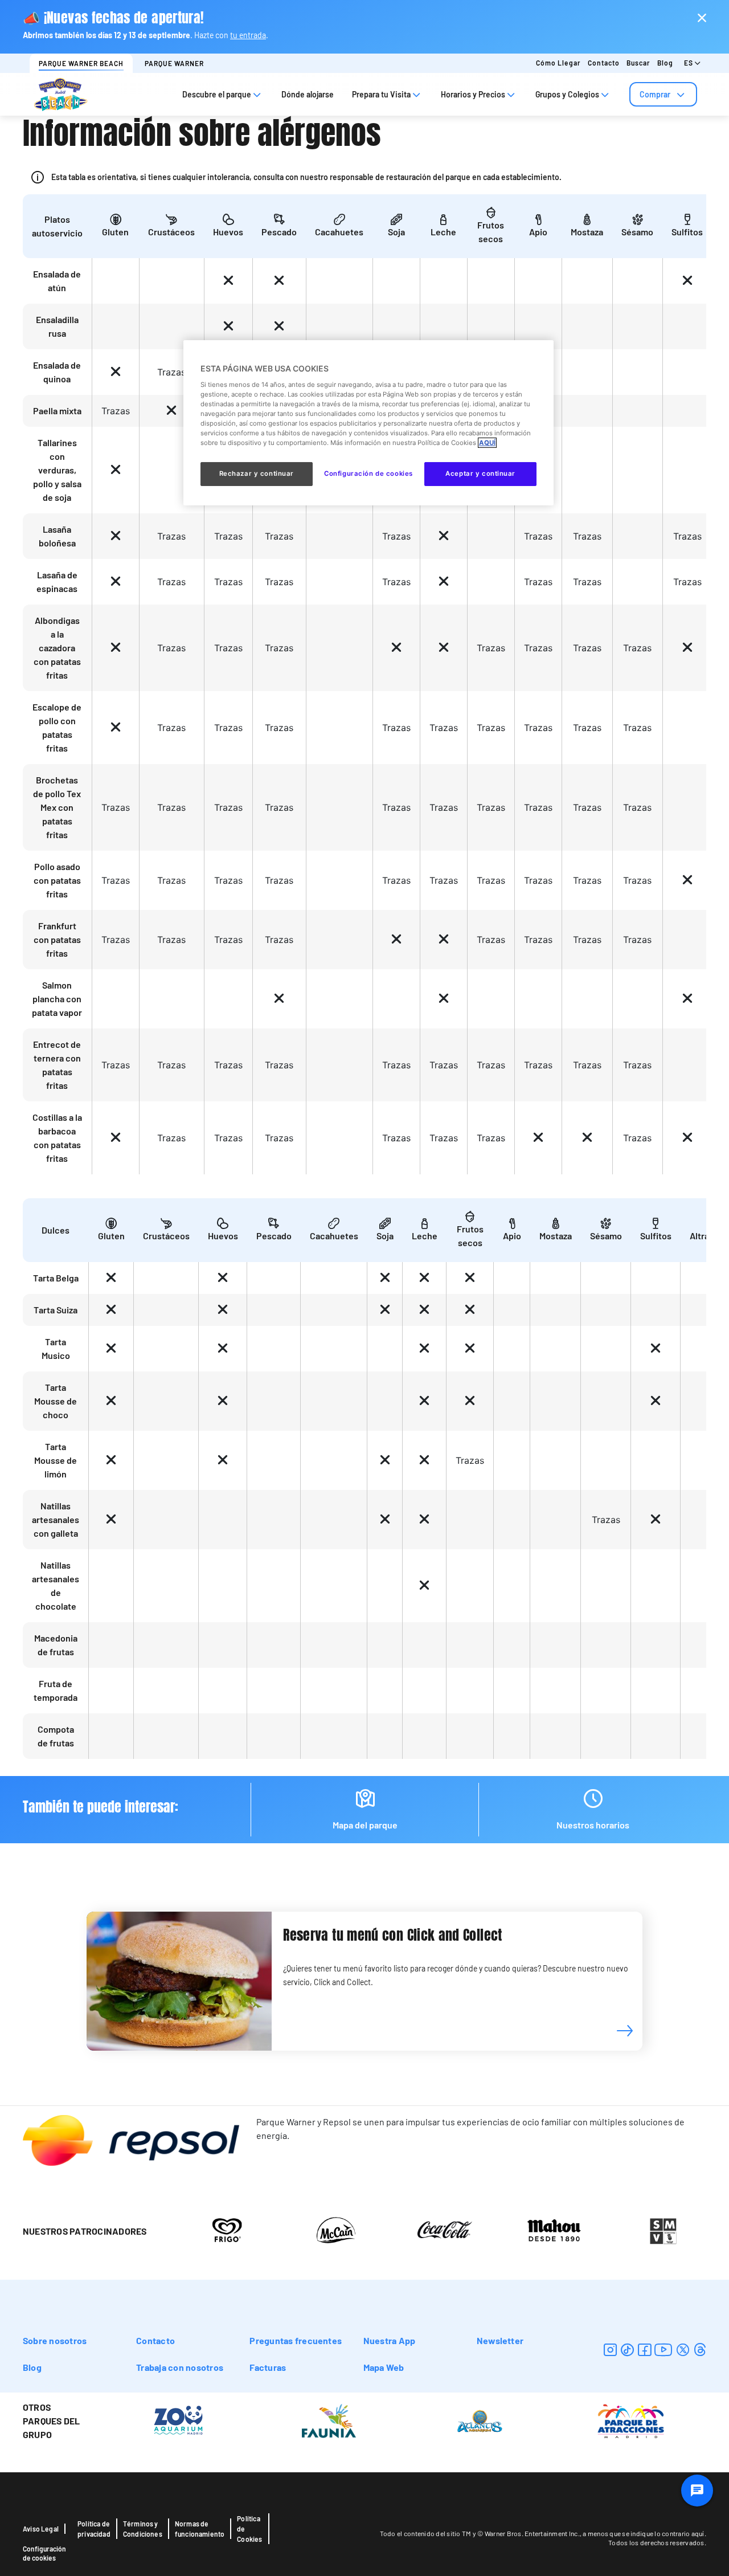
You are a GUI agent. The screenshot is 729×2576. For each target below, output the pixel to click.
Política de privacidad (94, 2529)
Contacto (604, 63)
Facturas (268, 2367)
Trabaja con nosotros (180, 2367)
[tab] (663, 94)
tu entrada (248, 35)
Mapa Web (384, 2367)
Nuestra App (390, 2340)
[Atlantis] (480, 2420)
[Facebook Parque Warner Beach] (644, 2350)
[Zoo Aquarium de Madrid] (178, 2420)
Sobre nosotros (55, 2340)
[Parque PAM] (631, 2420)
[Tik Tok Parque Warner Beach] (627, 2350)
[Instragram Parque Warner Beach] (610, 2350)
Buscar (638, 63)
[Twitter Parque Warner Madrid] (683, 2350)
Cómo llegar (558, 63)
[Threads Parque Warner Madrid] (700, 2350)
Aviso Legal (41, 2529)
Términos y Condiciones (143, 2529)
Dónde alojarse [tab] (308, 94)
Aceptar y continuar (480, 473)
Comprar (655, 94)
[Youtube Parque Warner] (664, 2350)
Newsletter (500, 2340)
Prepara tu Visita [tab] (381, 94)
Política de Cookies (249, 2529)
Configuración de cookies (44, 2553)
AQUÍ (487, 443)
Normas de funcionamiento (200, 2529)
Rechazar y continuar (257, 473)
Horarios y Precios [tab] (473, 94)
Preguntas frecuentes (296, 2340)
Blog (665, 63)
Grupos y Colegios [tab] (567, 94)
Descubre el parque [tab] (217, 94)
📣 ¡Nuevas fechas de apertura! (113, 18)
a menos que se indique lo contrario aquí (643, 2533)
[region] (368, 423)
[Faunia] (329, 2420)
